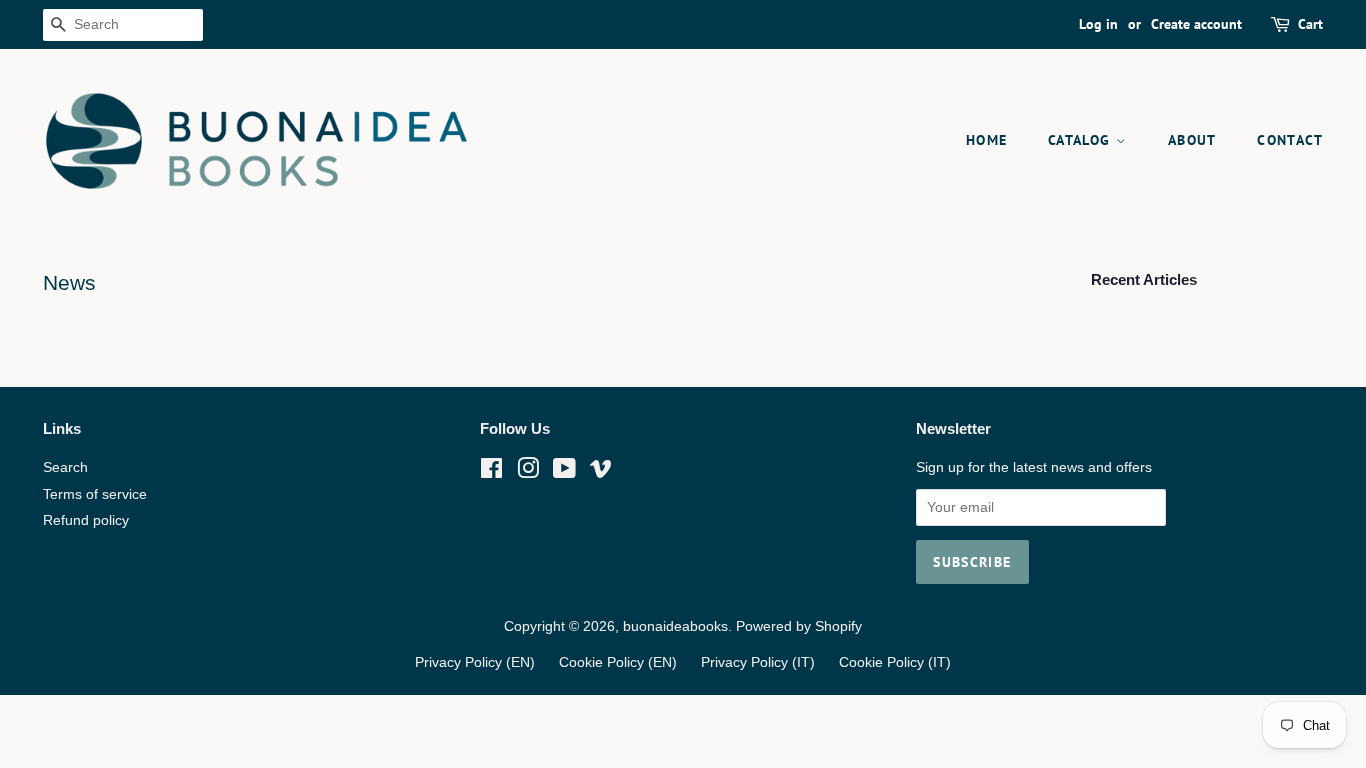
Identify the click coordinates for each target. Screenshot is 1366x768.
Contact (1290, 140)
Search (65, 467)
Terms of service (95, 494)
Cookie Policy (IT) (895, 662)
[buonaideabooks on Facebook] (491, 472)
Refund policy (86, 520)
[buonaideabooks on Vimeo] (601, 472)
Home (987, 140)
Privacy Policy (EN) (475, 662)
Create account (1196, 24)
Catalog (1082, 140)
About (1192, 140)
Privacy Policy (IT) (758, 662)
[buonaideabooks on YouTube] (564, 472)
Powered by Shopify (799, 626)
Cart (1310, 24)
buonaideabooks (675, 626)
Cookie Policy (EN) (618, 662)
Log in (1098, 24)
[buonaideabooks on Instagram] (528, 472)
